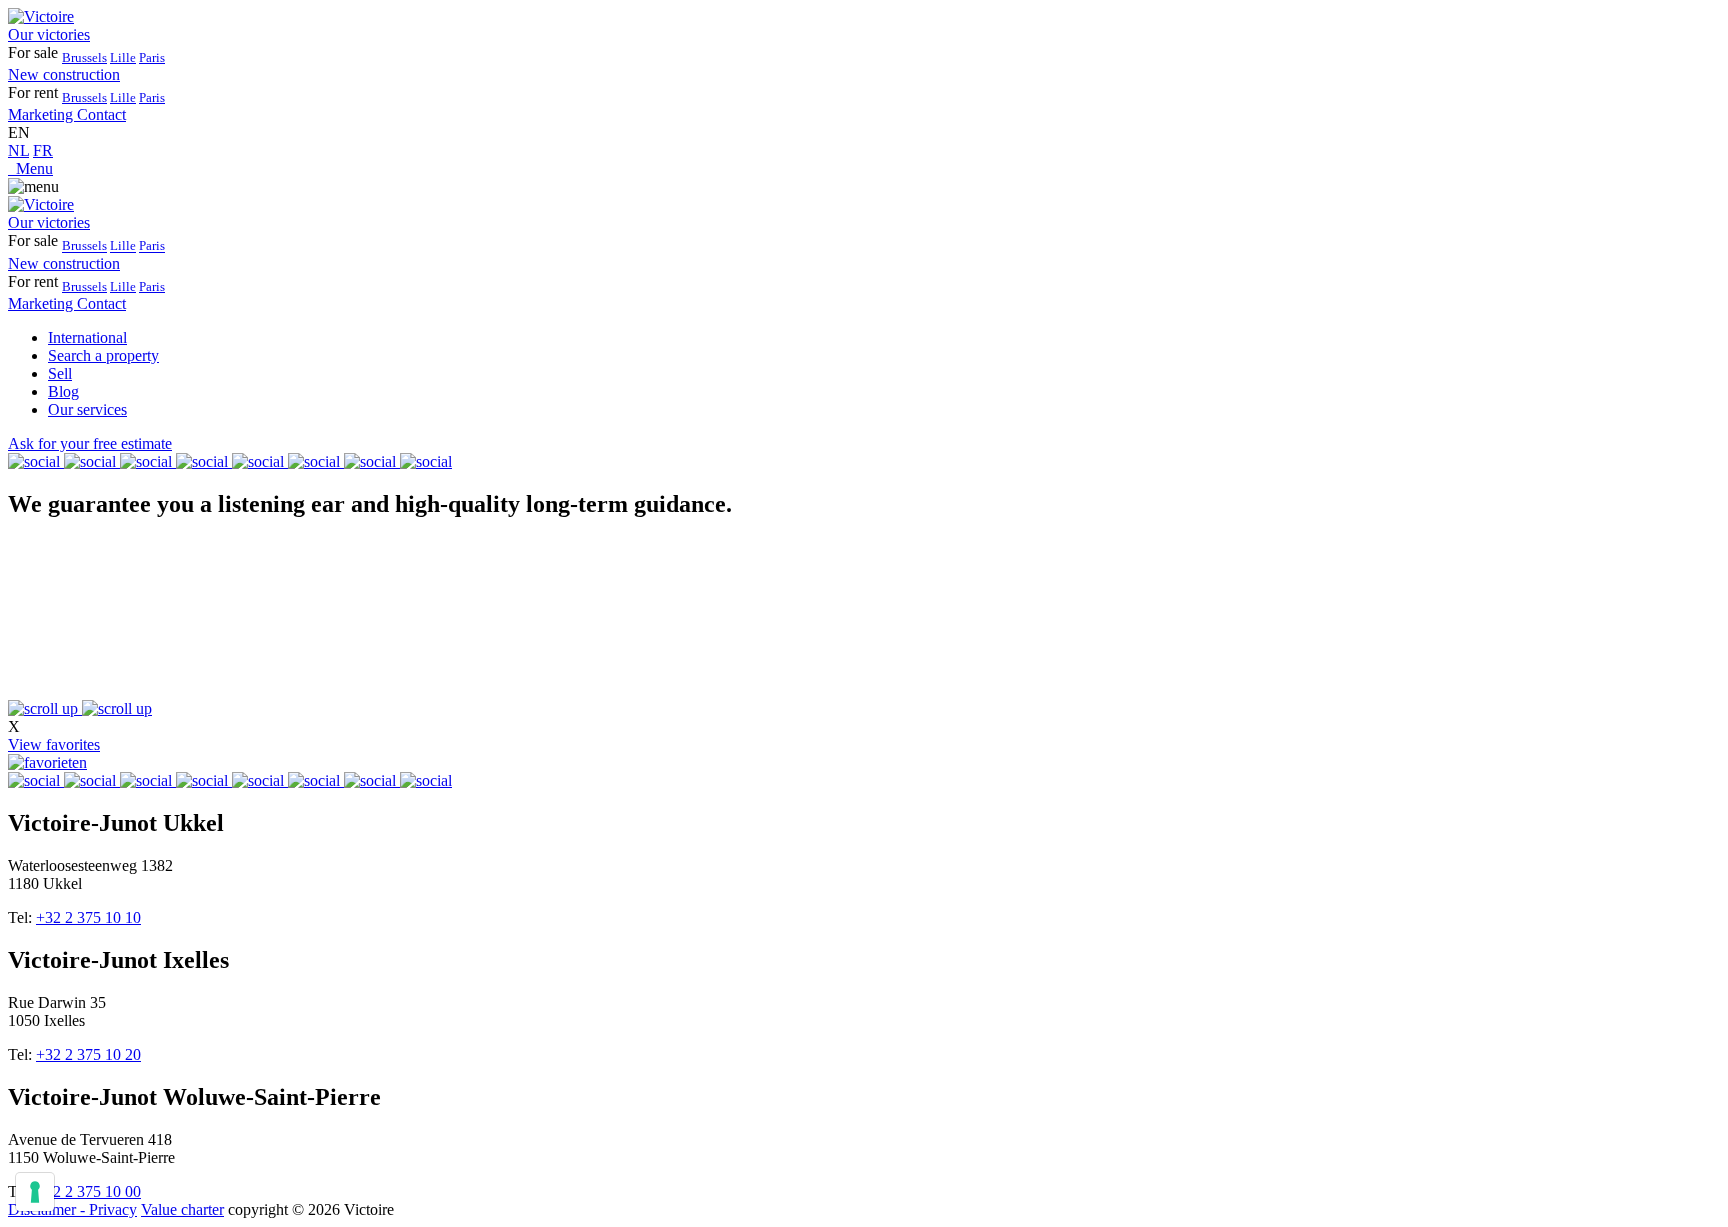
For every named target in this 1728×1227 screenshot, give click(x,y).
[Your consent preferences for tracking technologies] (35, 1192)
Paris (152, 57)
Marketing (42, 114)
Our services (87, 409)
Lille (123, 57)
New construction (64, 74)
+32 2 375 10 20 (88, 1054)
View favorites (54, 744)
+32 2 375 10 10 (88, 917)
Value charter (182, 1209)
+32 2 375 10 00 (88, 1191)
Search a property (103, 355)
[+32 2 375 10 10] (12, 168)
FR (43, 150)
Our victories (49, 34)
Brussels (84, 57)
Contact (101, 114)
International (87, 337)
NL (18, 150)
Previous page (52, 790)
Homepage (135, 790)
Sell (60, 373)
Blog (63, 391)
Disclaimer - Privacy (72, 1209)
